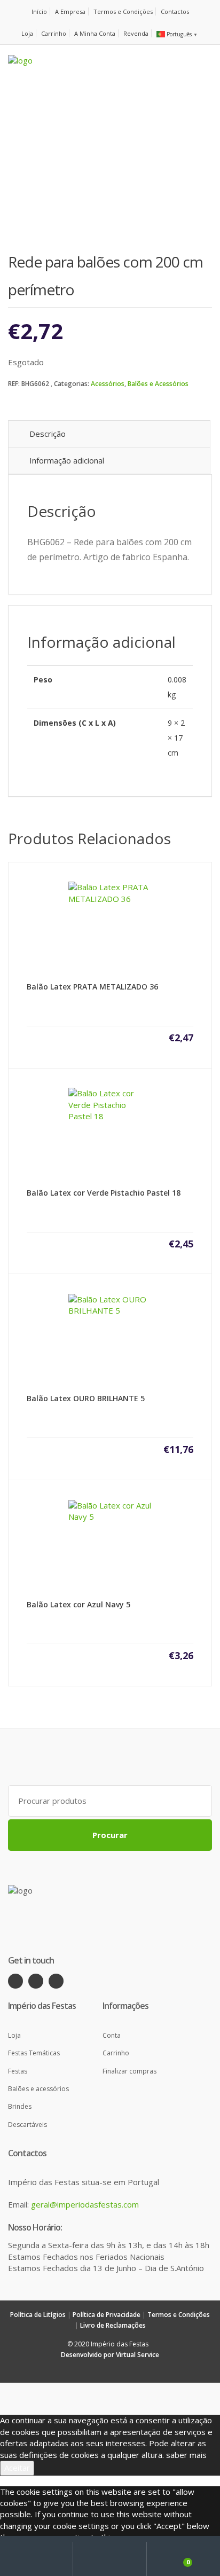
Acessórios (108, 384)
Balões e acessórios (38, 2089)
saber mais (186, 2455)
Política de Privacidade (107, 2315)
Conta (112, 2035)
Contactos (175, 11)
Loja (27, 33)
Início (39, 11)
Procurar (110, 1835)
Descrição (48, 434)
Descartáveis (27, 2125)
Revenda (136, 33)
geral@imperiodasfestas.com (85, 2204)
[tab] (109, 434)
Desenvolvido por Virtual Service (110, 2355)
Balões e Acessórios (158, 384)
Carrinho (54, 33)
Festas (18, 2071)
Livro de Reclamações (113, 2325)
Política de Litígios (38, 2315)
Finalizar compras (129, 2071)
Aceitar (17, 2468)
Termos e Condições (123, 11)
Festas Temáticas (34, 2053)
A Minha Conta (95, 33)
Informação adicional (67, 460)
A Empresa (70, 11)
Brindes (20, 2106)
